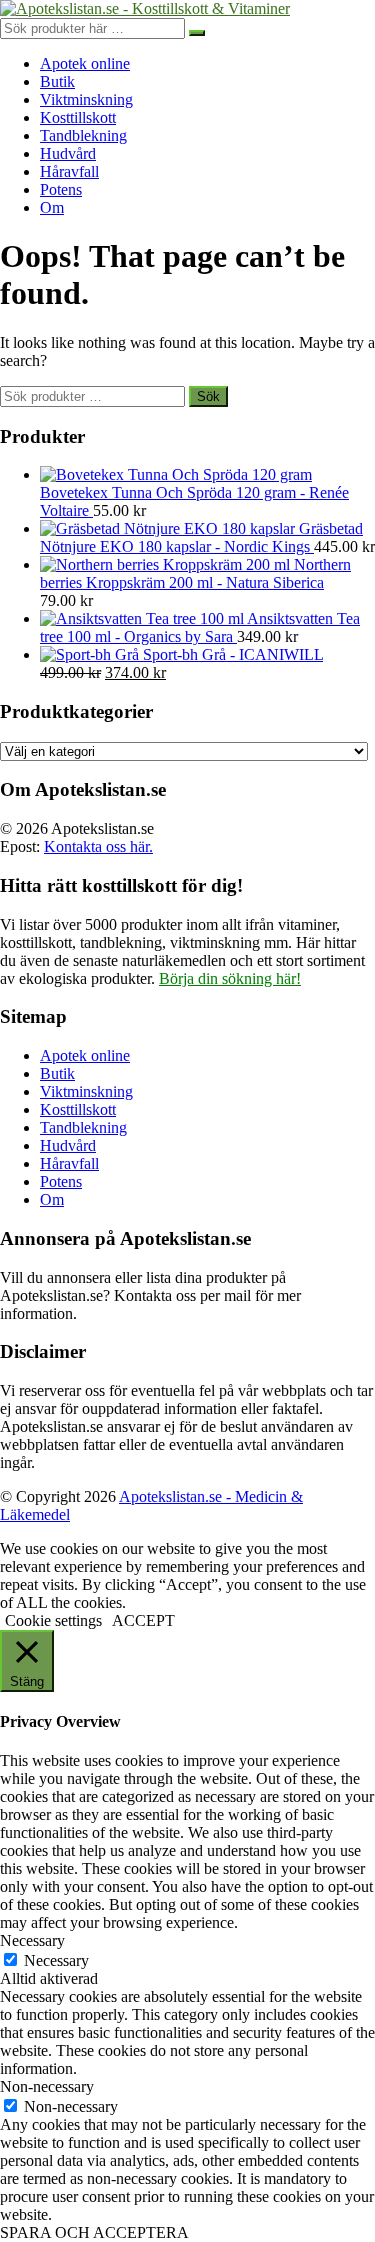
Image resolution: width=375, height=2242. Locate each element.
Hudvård (68, 153)
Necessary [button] (32, 1940)
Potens (61, 189)
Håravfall (69, 171)
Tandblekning (83, 135)
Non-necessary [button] (47, 2086)
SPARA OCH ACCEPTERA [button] (94, 2232)
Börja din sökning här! (230, 978)
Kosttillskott (78, 117)
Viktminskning (86, 99)
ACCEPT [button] (143, 1620)
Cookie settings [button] (53, 1620)
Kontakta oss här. (98, 846)
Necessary (56, 1960)
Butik (57, 81)
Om (52, 207)
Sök (208, 396)
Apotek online (85, 63)
